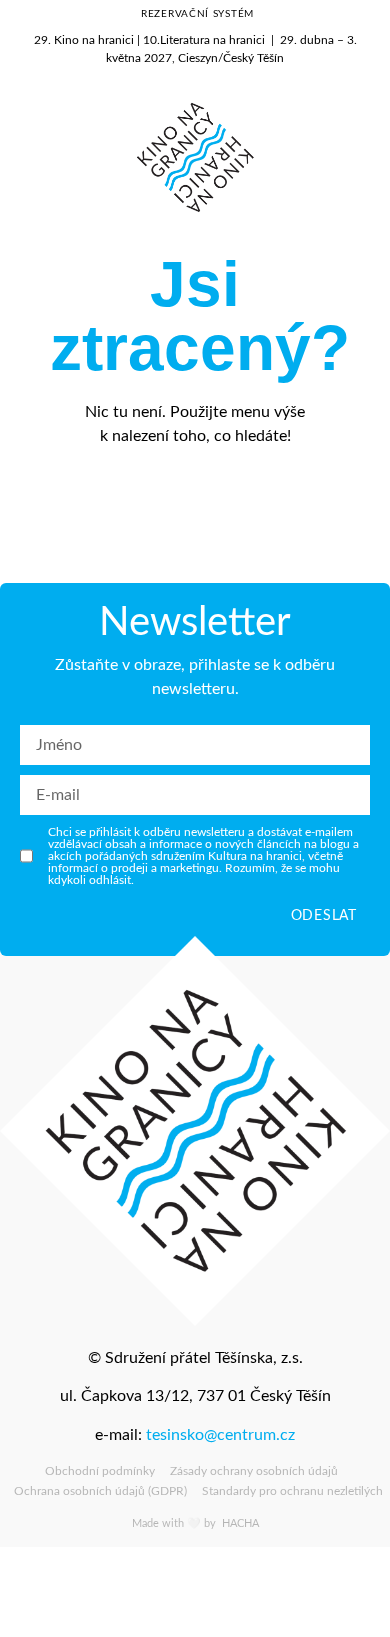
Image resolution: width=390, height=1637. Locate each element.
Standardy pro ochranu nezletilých (292, 1491)
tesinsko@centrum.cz (220, 1435)
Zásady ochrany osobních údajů (254, 1471)
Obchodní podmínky (100, 1471)
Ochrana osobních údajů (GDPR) (100, 1491)
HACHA (239, 1523)
